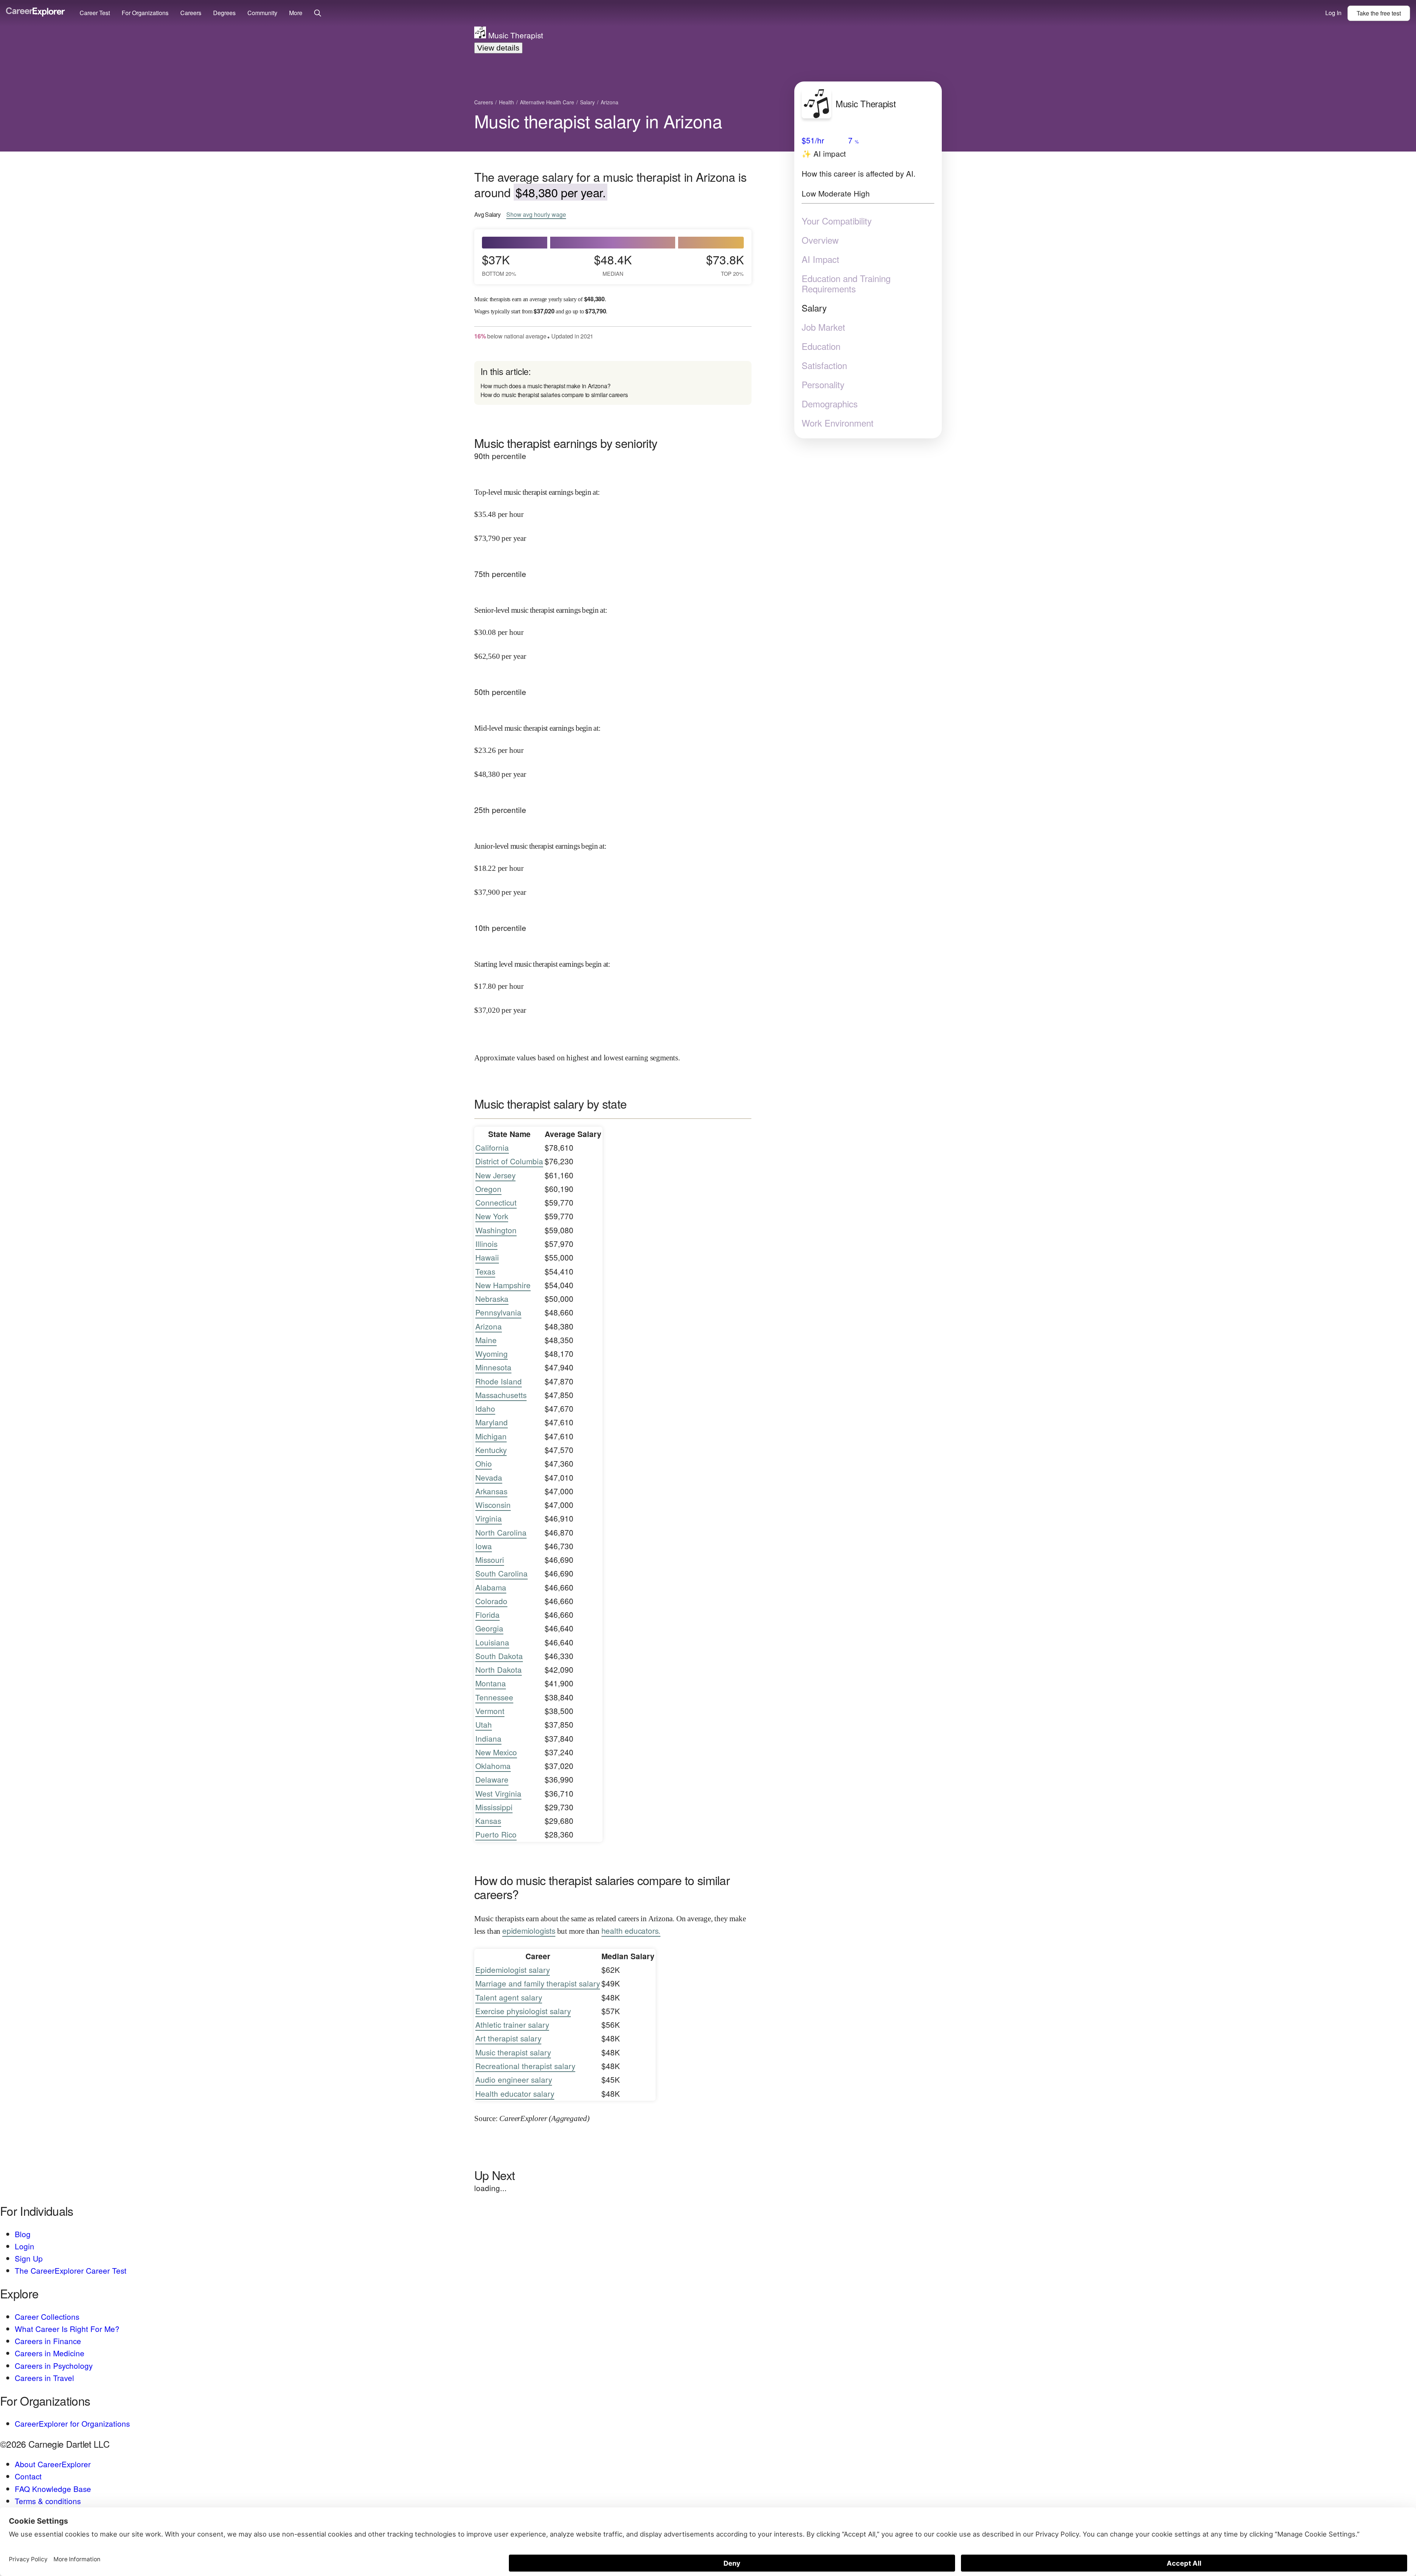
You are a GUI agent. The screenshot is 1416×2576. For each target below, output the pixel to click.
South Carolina (502, 1573)
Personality (823, 385)
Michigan (491, 1436)
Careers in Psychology (54, 2365)
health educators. (631, 1930)
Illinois (486, 1244)
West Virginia (498, 1793)
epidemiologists (529, 1930)
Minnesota (493, 1367)
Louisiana (492, 1642)
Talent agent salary (509, 1997)
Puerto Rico (496, 1834)
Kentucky (491, 1450)
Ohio (484, 1463)
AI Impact (820, 259)
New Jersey (495, 1175)
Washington (496, 1230)
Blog (23, 2234)
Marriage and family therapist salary (538, 1983)
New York (492, 1216)
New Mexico (496, 1752)
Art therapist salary (508, 2038)
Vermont (490, 1711)
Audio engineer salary (514, 2079)
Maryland (492, 1422)
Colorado (491, 1601)
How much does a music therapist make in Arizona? (546, 386)
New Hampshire (503, 1285)
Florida (487, 1614)
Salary (814, 308)
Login (25, 2246)
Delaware (492, 1779)
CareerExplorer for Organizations (72, 2423)
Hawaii (487, 1257)
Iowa (484, 1546)
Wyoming (492, 1353)
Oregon (488, 1189)
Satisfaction (824, 365)
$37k (499, 264)
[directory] (613, 383)
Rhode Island (499, 1381)
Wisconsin (493, 1505)
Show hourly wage (536, 215)
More (296, 13)
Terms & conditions (48, 2501)
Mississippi (494, 1807)
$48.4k (613, 264)
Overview (820, 240)
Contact (28, 2476)
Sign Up (29, 2258)
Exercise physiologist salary (523, 2011)
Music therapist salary (513, 2052)
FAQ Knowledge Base (53, 2489)
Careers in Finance (48, 2341)
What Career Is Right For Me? (67, 2329)
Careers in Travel (44, 2378)
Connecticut (496, 1202)
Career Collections (47, 2316)
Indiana (488, 1738)
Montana (491, 1683)
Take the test (1379, 13)
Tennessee (494, 1697)
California (492, 1147)
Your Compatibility (837, 221)
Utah (484, 1724)
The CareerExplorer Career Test (71, 2270)
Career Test (95, 13)
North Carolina (501, 1532)
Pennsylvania (498, 1312)
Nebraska (492, 1299)
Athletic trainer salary (512, 2024)
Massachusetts (501, 1395)
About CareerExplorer (53, 2464)
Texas (485, 1271)
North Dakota (499, 1669)
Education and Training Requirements (846, 284)
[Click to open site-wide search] (318, 13)
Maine (486, 1340)
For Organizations (145, 13)
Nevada (489, 1477)
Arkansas (491, 1491)
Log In (1333, 13)
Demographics (830, 404)
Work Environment (838, 423)
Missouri (490, 1560)
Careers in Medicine (50, 2353)
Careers (191, 13)
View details (498, 48)
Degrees (224, 13)
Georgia (489, 1628)
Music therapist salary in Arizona (598, 121)
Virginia (489, 1518)
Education (821, 346)
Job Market (823, 327)
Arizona (489, 1326)
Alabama (491, 1587)
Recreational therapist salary (525, 2066)
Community (262, 13)
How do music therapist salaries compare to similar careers (554, 395)
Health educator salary (515, 2093)
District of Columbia (509, 1161)
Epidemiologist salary (513, 1970)
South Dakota (499, 1656)
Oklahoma (493, 1766)
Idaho (485, 1408)
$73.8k (725, 264)
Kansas (488, 1821)
